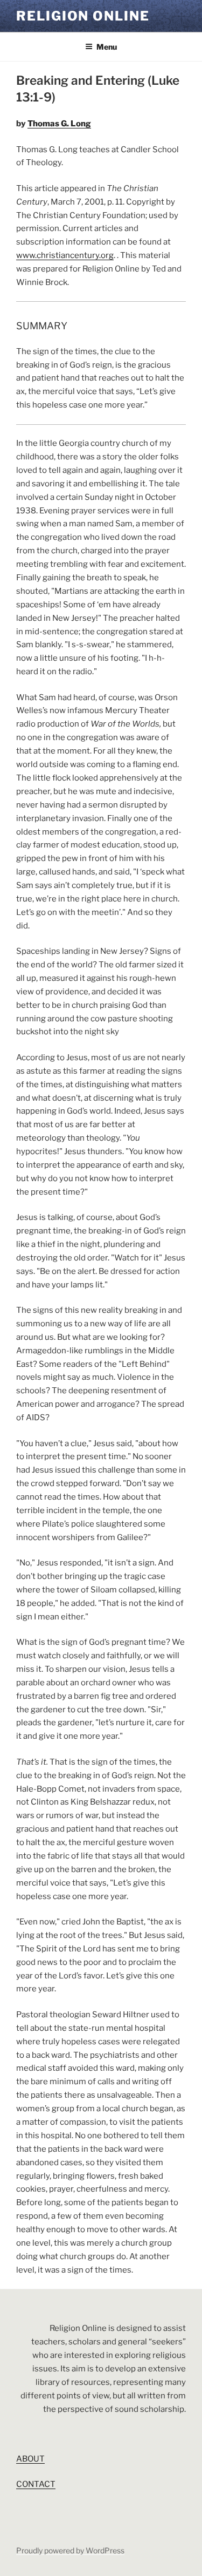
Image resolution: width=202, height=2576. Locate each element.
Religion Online (83, 16)
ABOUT (30, 2459)
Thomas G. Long (59, 124)
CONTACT (36, 2484)
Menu (107, 47)
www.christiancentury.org (65, 255)
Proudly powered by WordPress (70, 2550)
